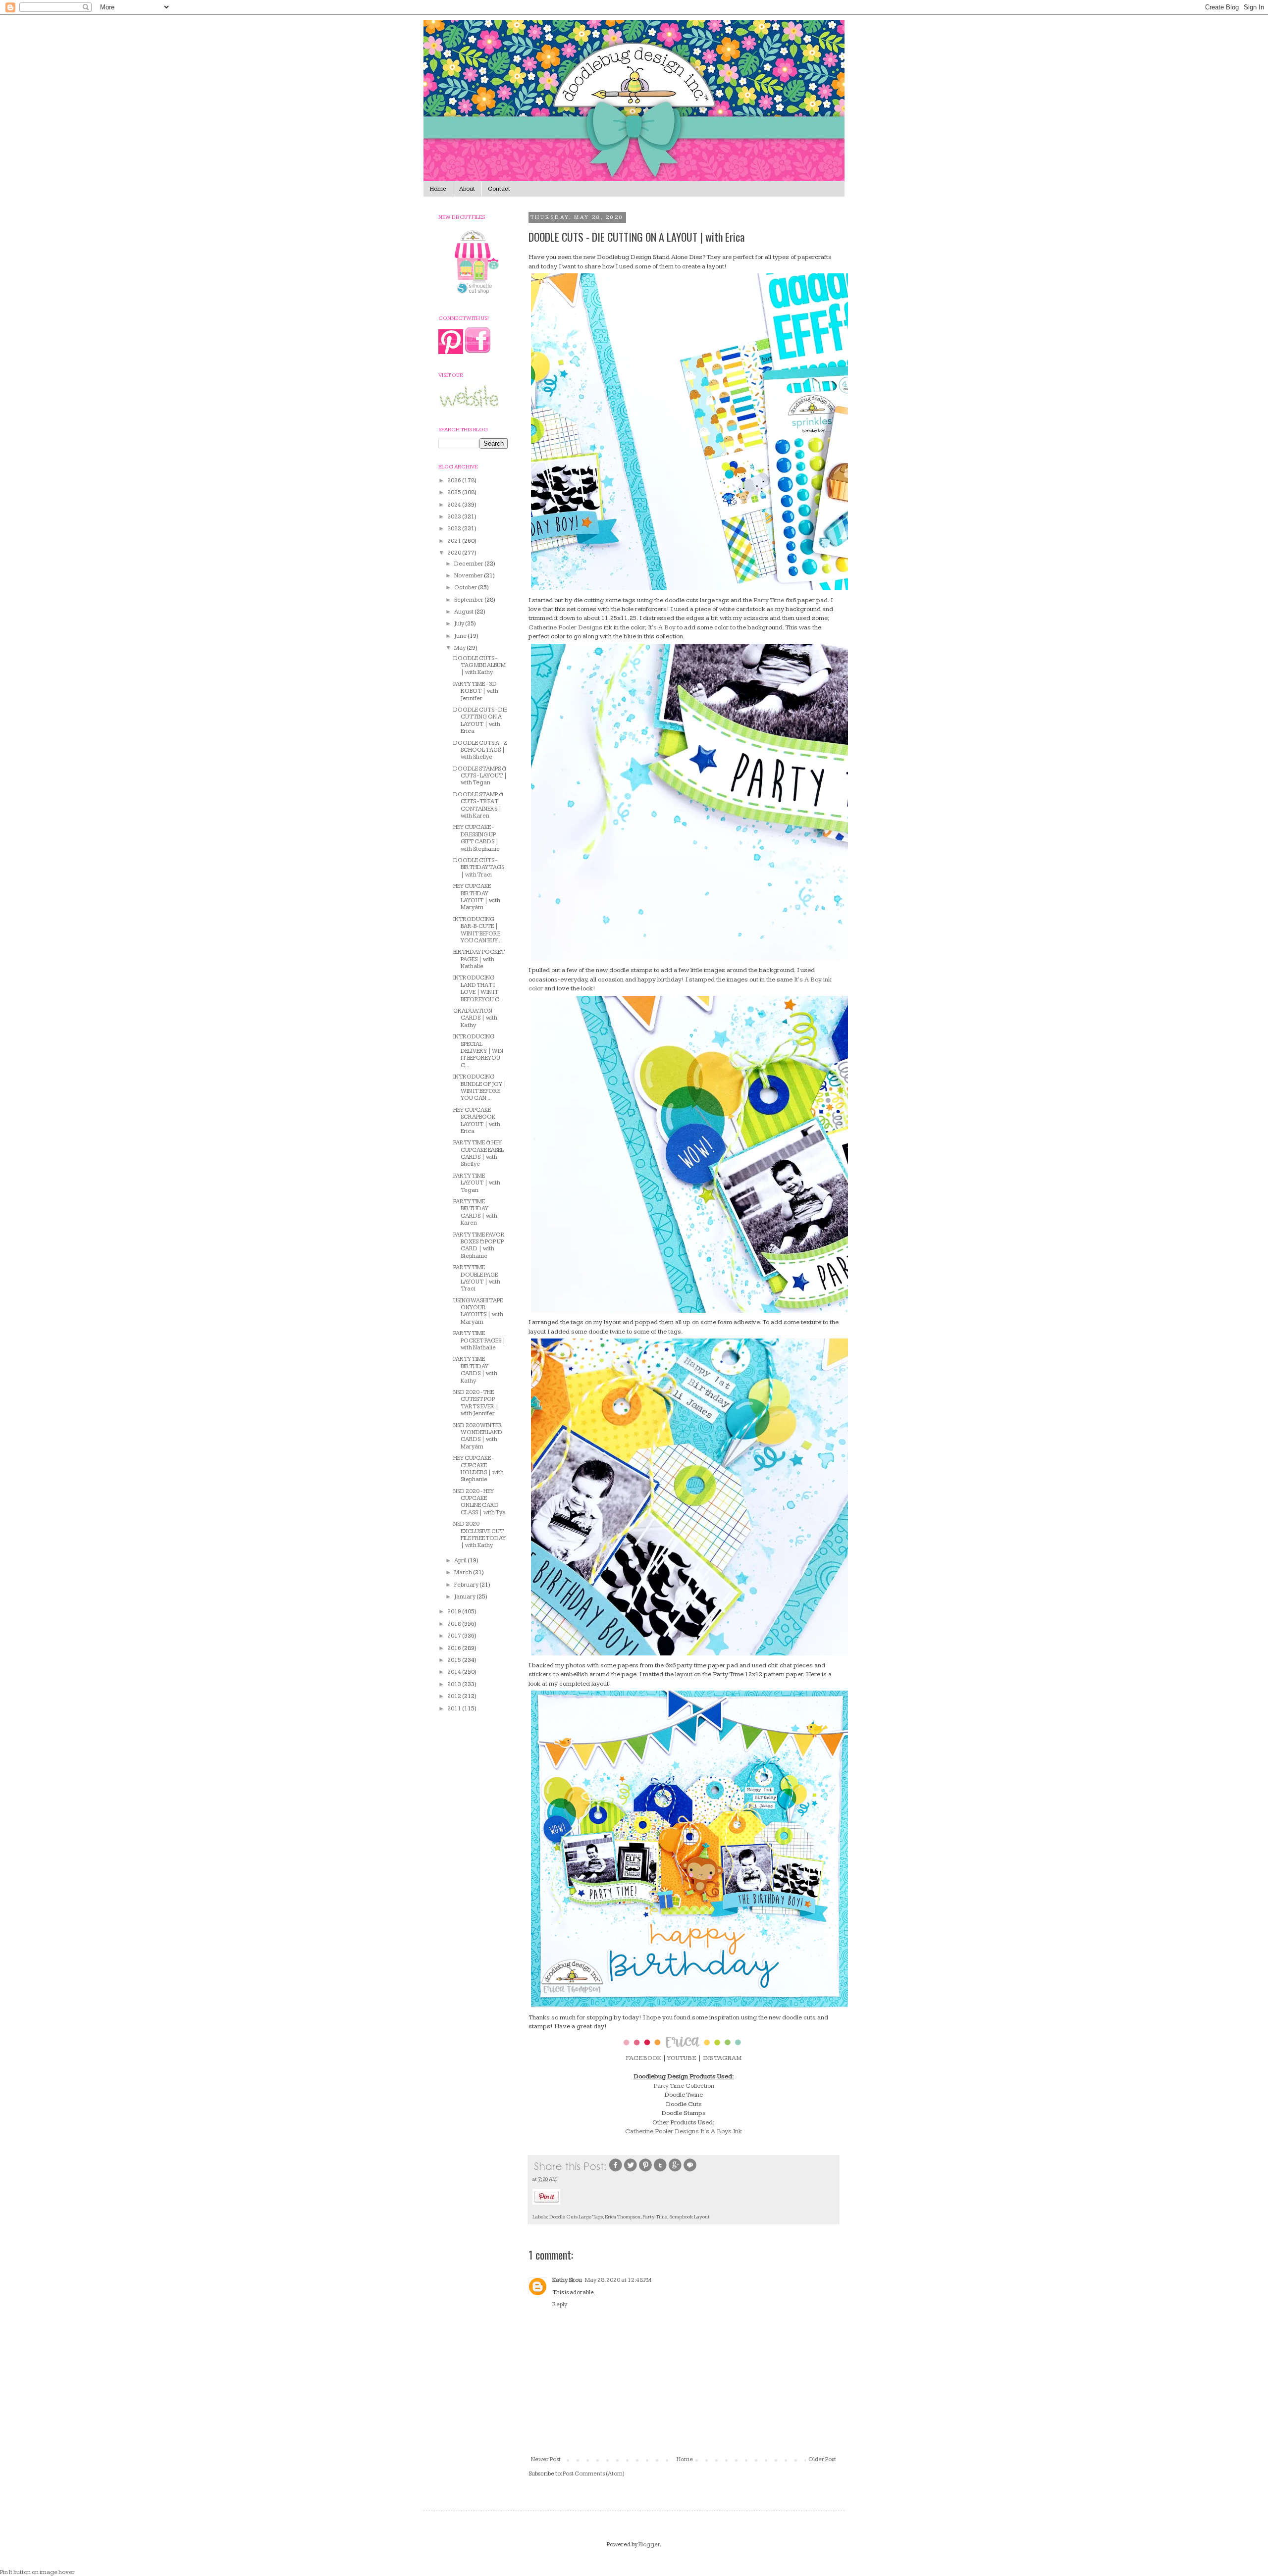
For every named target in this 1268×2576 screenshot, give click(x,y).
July (460, 624)
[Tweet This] (631, 2171)
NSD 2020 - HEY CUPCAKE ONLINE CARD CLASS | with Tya (479, 1502)
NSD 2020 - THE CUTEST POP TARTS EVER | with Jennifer (476, 1403)
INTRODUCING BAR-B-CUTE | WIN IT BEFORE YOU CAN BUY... (477, 930)
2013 (455, 1684)
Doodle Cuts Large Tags (576, 2217)
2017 (455, 1636)
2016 (455, 1648)
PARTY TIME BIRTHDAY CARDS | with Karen (475, 1212)
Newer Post (546, 2459)
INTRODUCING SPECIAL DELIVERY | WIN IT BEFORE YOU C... (478, 1051)
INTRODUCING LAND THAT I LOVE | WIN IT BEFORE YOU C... (478, 988)
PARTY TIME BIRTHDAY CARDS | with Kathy (475, 1370)
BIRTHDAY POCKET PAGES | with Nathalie (479, 959)
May (460, 648)
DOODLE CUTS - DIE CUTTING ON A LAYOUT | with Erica (480, 721)
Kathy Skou (567, 2280)
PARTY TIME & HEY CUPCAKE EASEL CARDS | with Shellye (478, 1153)
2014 (455, 1672)
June (461, 636)
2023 (455, 517)
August (464, 612)
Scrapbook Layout (689, 2217)
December (469, 564)
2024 (455, 505)
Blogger (649, 2545)
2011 (455, 1709)
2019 (455, 1612)
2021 (455, 541)
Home (438, 189)
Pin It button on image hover (37, 2572)
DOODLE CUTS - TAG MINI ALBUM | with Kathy (479, 666)
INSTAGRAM (721, 2058)
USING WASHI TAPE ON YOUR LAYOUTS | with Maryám (478, 1311)
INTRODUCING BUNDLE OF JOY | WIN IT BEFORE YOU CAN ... (480, 1087)
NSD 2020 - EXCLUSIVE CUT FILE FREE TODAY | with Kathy (479, 1535)
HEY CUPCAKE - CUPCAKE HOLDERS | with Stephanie (478, 1469)
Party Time (769, 600)
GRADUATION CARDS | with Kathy (475, 1018)
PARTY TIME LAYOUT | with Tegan (477, 1183)
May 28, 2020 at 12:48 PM (618, 2280)
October (466, 588)
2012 (455, 1696)
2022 (455, 529)
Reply (560, 2304)
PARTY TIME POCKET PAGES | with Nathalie (479, 1340)
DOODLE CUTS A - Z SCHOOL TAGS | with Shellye (480, 750)
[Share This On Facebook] (616, 2171)
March (464, 1572)
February (467, 1585)
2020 (455, 553)
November (469, 576)
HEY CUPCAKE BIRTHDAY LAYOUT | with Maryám (477, 897)
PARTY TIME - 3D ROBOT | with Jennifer (476, 691)
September (469, 600)
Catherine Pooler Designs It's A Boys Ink (684, 2131)
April (461, 1561)
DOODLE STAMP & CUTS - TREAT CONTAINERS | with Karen (478, 805)
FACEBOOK (643, 2058)
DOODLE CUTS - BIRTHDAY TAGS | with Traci (479, 868)
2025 (455, 492)
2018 (455, 1624)
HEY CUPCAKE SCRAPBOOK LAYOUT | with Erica (477, 1121)
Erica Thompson (623, 2217)
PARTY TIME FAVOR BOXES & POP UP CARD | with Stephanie (479, 1245)
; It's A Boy (660, 627)
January (465, 1597)
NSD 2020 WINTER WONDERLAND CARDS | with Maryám (478, 1436)
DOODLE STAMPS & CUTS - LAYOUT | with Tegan (480, 776)
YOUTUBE (682, 2058)
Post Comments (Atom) (594, 2474)
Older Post (822, 2459)
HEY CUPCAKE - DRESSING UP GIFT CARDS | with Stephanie (476, 838)
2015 (455, 1660)
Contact (499, 189)
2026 (455, 481)
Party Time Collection (684, 2086)
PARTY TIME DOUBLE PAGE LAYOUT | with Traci (477, 1278)
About (467, 189)
